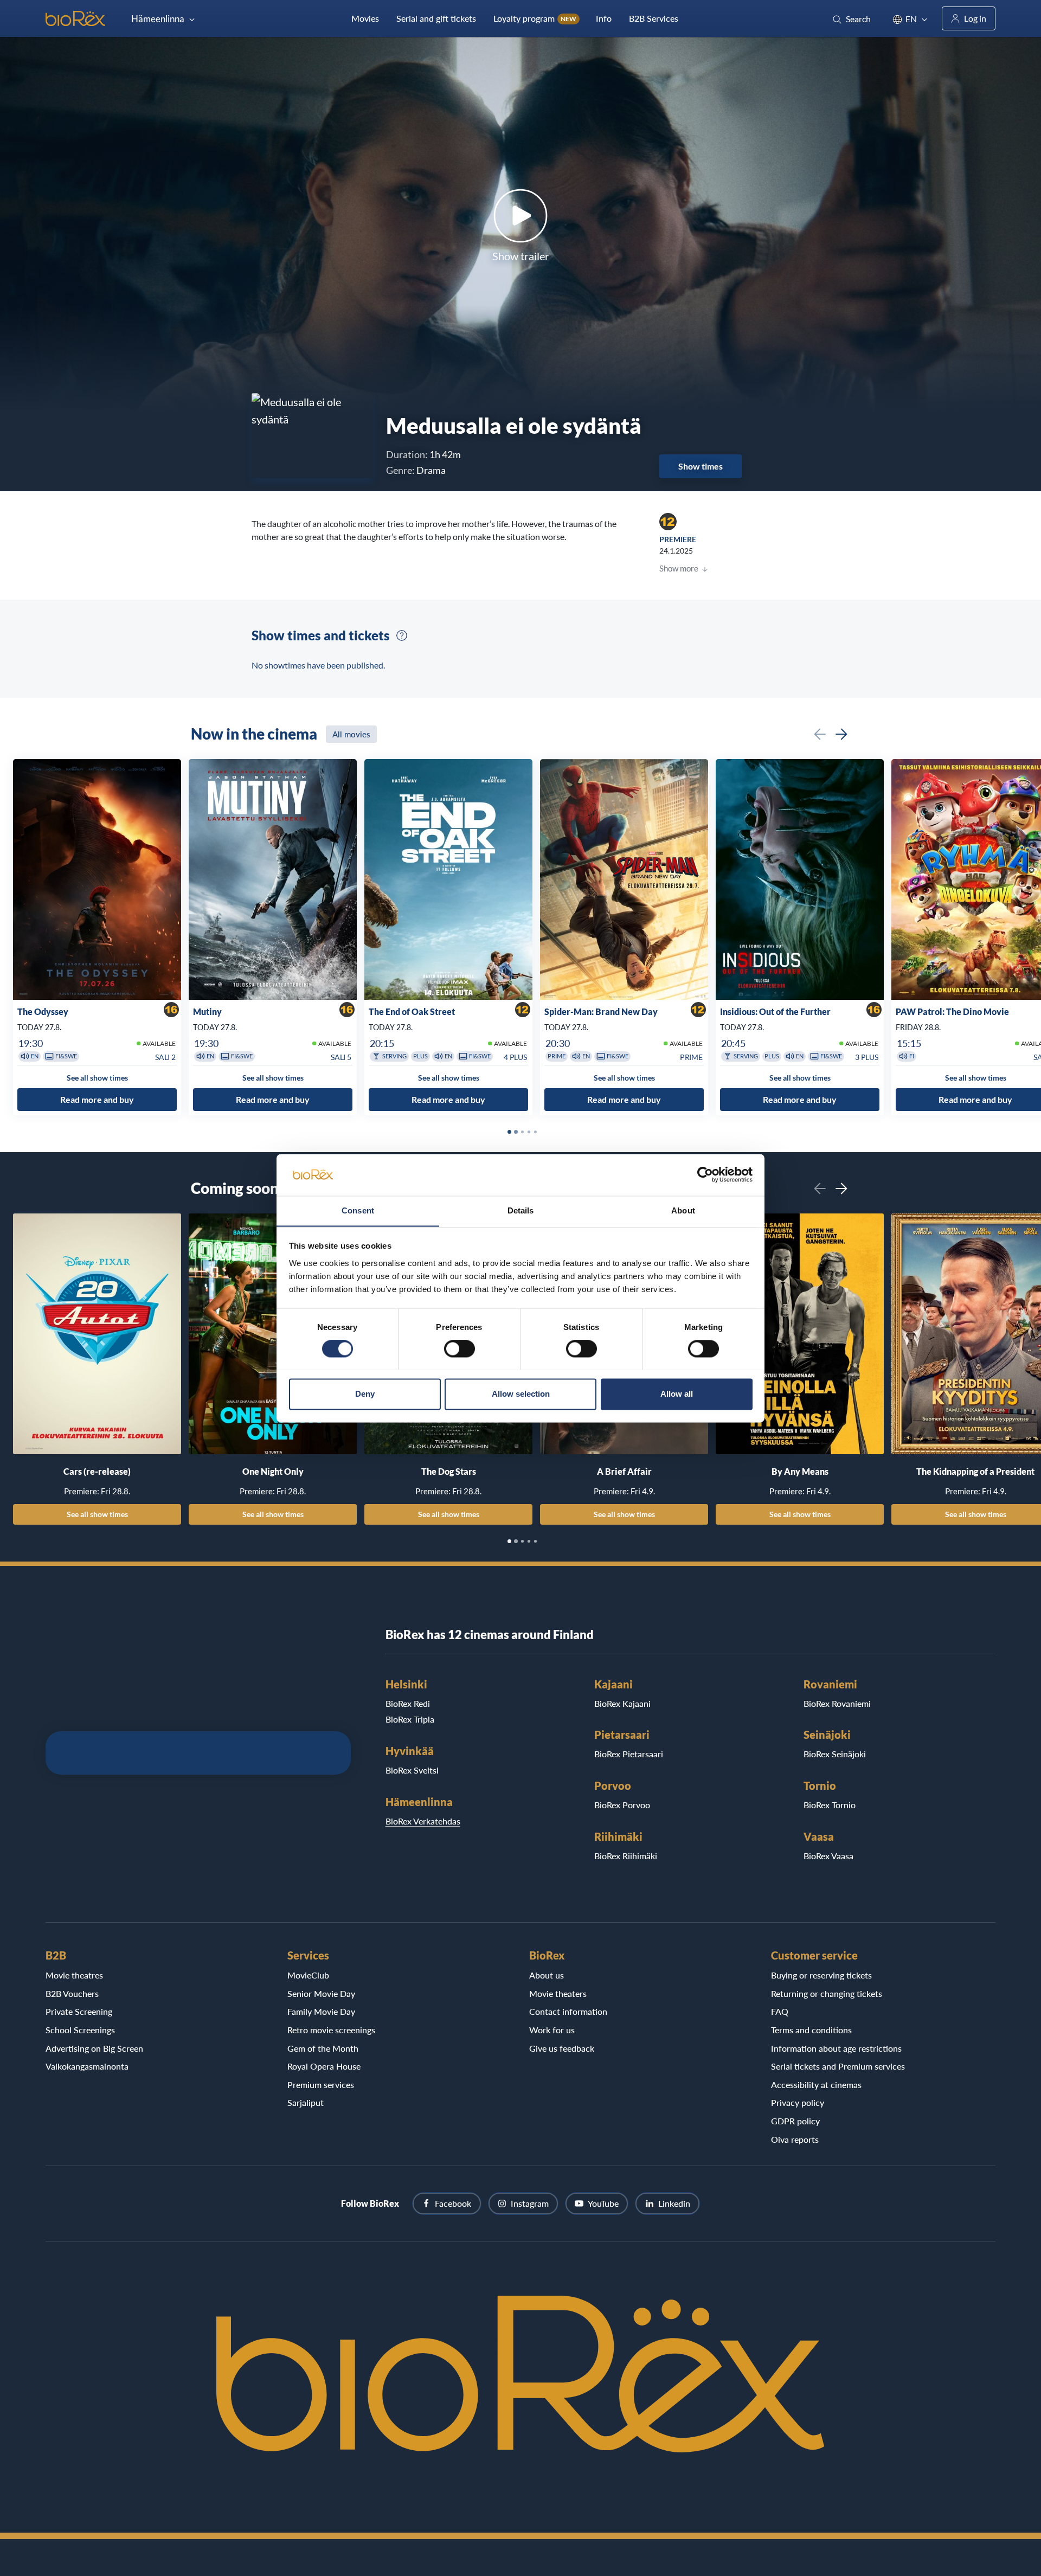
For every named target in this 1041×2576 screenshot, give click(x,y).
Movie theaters (558, 1993)
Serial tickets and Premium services (838, 2066)
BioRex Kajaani (622, 1703)
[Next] (841, 734)
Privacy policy (798, 2102)
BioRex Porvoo (622, 1805)
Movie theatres (74, 1975)
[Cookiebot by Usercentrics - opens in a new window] (705, 1174)
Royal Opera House (324, 2066)
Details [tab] (521, 1210)
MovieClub (308, 1975)
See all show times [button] (97, 1078)
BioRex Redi (408, 1703)
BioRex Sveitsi (412, 1770)
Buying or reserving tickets (821, 1975)
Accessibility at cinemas (816, 2084)
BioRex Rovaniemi (837, 1703)
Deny (365, 1394)
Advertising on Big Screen (94, 2048)
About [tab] (683, 1210)
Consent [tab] (358, 1210)
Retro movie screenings (331, 2030)
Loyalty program (535, 18)
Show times (701, 466)
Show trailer (521, 256)
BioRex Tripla (410, 1719)
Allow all (677, 1394)
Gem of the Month (323, 2048)
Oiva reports (795, 2139)
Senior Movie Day (321, 1993)
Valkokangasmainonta (87, 2066)
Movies (365, 18)
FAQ (780, 2011)
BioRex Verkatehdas (423, 1821)
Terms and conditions (811, 2030)
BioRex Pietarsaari (629, 1754)
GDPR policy (795, 2121)
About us (547, 1975)
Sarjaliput (306, 2102)
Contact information (568, 2011)
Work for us (552, 2030)
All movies (351, 734)
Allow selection (521, 1394)
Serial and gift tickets (436, 18)
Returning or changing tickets (827, 1993)
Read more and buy (97, 1099)
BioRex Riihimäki (626, 1856)
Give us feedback (562, 2048)
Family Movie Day (321, 2011)
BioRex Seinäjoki (835, 1754)
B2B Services (654, 18)
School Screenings (80, 2030)
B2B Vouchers (72, 1993)
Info (604, 18)
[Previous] (820, 734)
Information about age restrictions (836, 2048)
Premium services (321, 2084)
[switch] (460, 1348)
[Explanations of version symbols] (402, 635)
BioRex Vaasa (828, 1856)
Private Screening (79, 2011)
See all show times (97, 1514)
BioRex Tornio (830, 1805)
